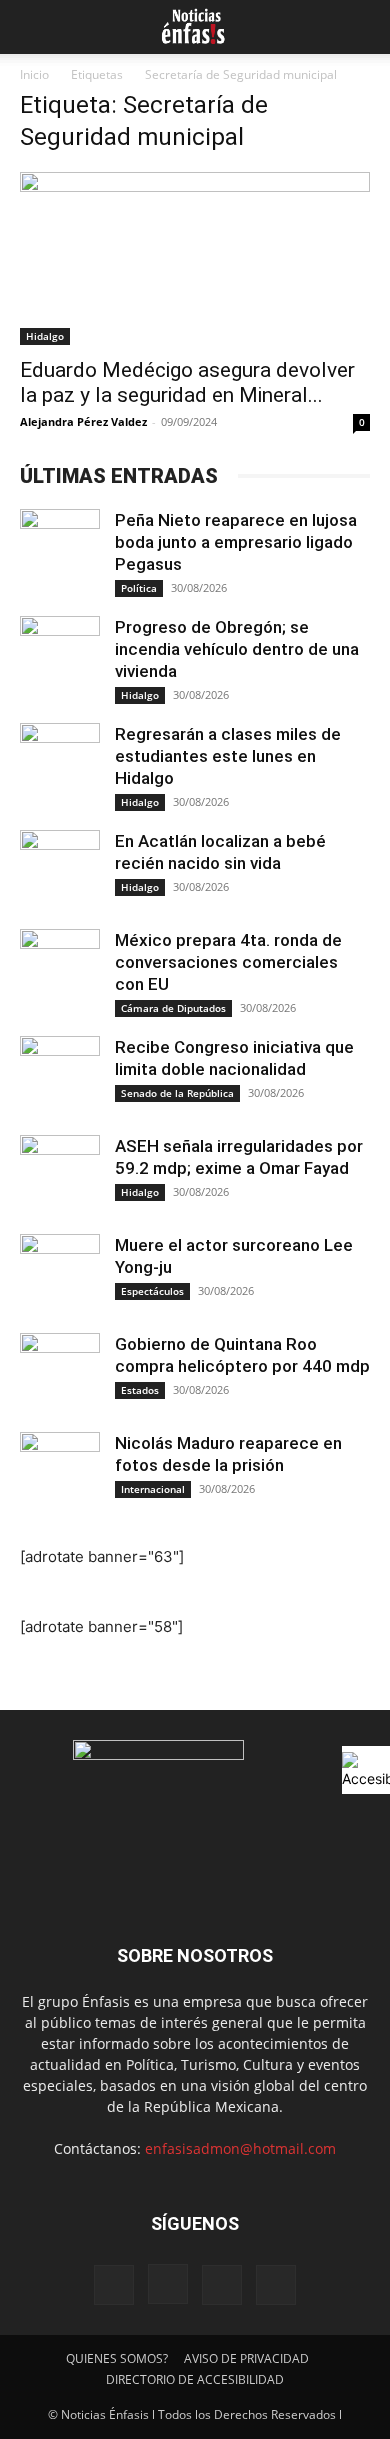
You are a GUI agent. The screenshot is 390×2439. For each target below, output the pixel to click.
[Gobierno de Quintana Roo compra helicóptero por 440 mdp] (60, 1373)
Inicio (34, 74)
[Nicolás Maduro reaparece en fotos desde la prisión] (60, 1472)
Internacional (153, 1489)
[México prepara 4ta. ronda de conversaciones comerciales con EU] (60, 969)
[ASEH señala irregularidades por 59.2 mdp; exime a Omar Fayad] (60, 1175)
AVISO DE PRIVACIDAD (246, 2358)
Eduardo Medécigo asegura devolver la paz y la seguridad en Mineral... (187, 382)
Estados (140, 1390)
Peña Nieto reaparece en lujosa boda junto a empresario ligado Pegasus (236, 542)
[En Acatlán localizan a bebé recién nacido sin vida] (60, 870)
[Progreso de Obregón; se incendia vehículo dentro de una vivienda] (60, 656)
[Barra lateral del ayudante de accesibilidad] (366, 1770)
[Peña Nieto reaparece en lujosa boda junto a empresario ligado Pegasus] (60, 549)
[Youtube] (276, 2285)
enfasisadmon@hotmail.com (240, 2148)
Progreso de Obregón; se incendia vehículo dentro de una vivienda (237, 649)
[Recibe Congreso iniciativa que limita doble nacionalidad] (60, 1076)
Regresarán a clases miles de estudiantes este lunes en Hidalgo (228, 756)
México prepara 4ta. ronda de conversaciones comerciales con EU (228, 962)
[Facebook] (114, 2285)
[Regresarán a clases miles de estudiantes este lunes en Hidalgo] (60, 763)
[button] (32, 27)
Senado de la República (177, 1093)
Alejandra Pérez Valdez (83, 421)
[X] (222, 2285)
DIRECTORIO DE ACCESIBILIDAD (195, 2379)
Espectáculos (152, 1291)
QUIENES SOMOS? (117, 2358)
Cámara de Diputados (173, 1008)
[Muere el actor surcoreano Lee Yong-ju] (60, 1274)
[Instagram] (168, 2284)
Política (139, 588)
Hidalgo (45, 336)
